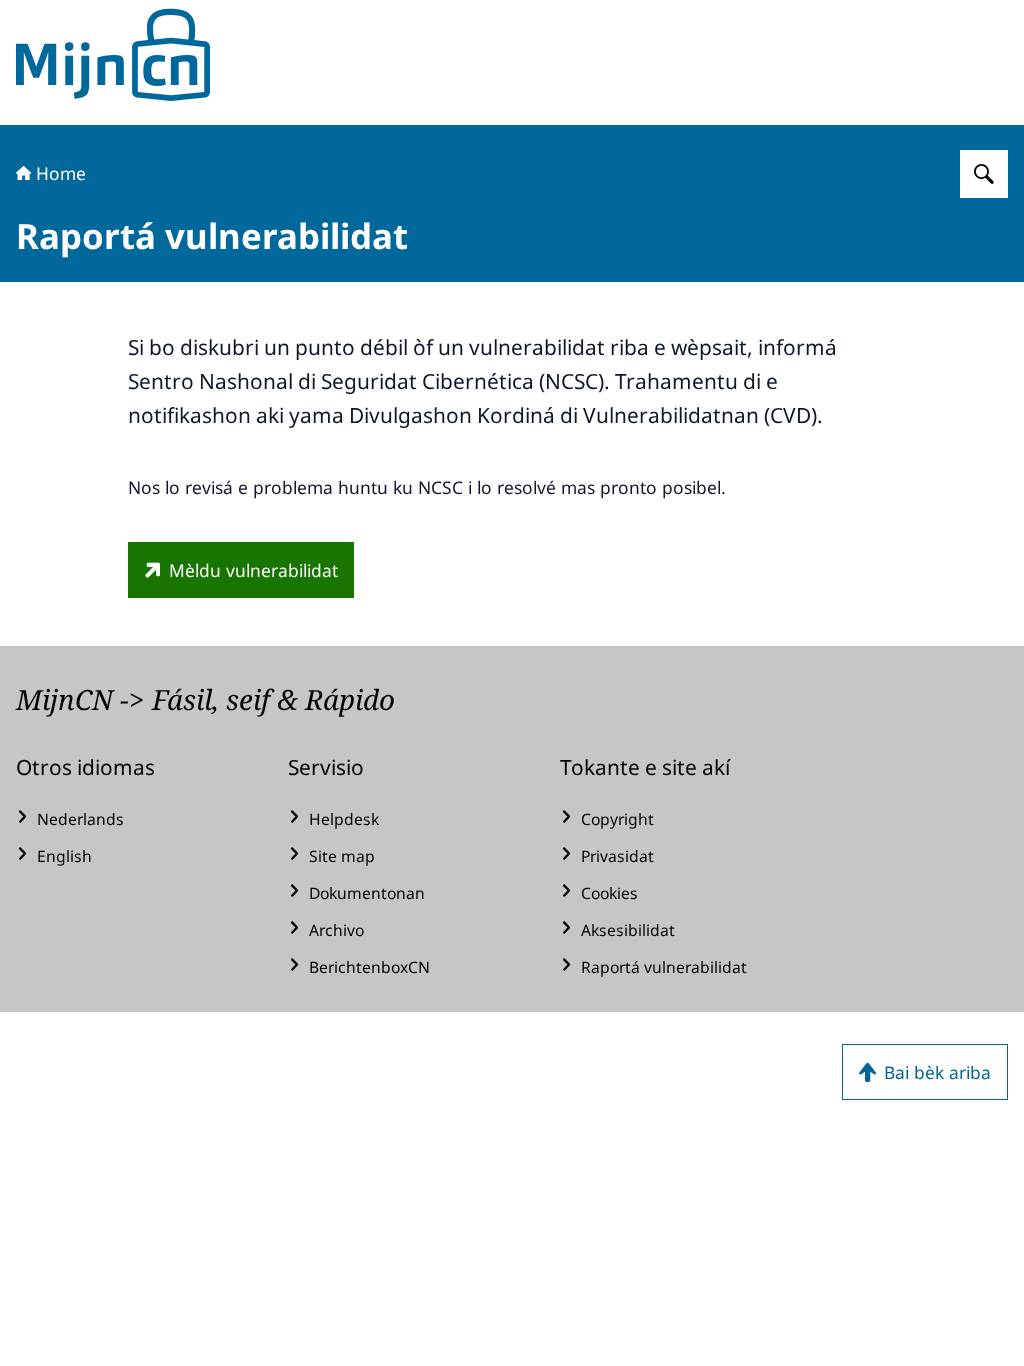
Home (61, 173)
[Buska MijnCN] (984, 174)
